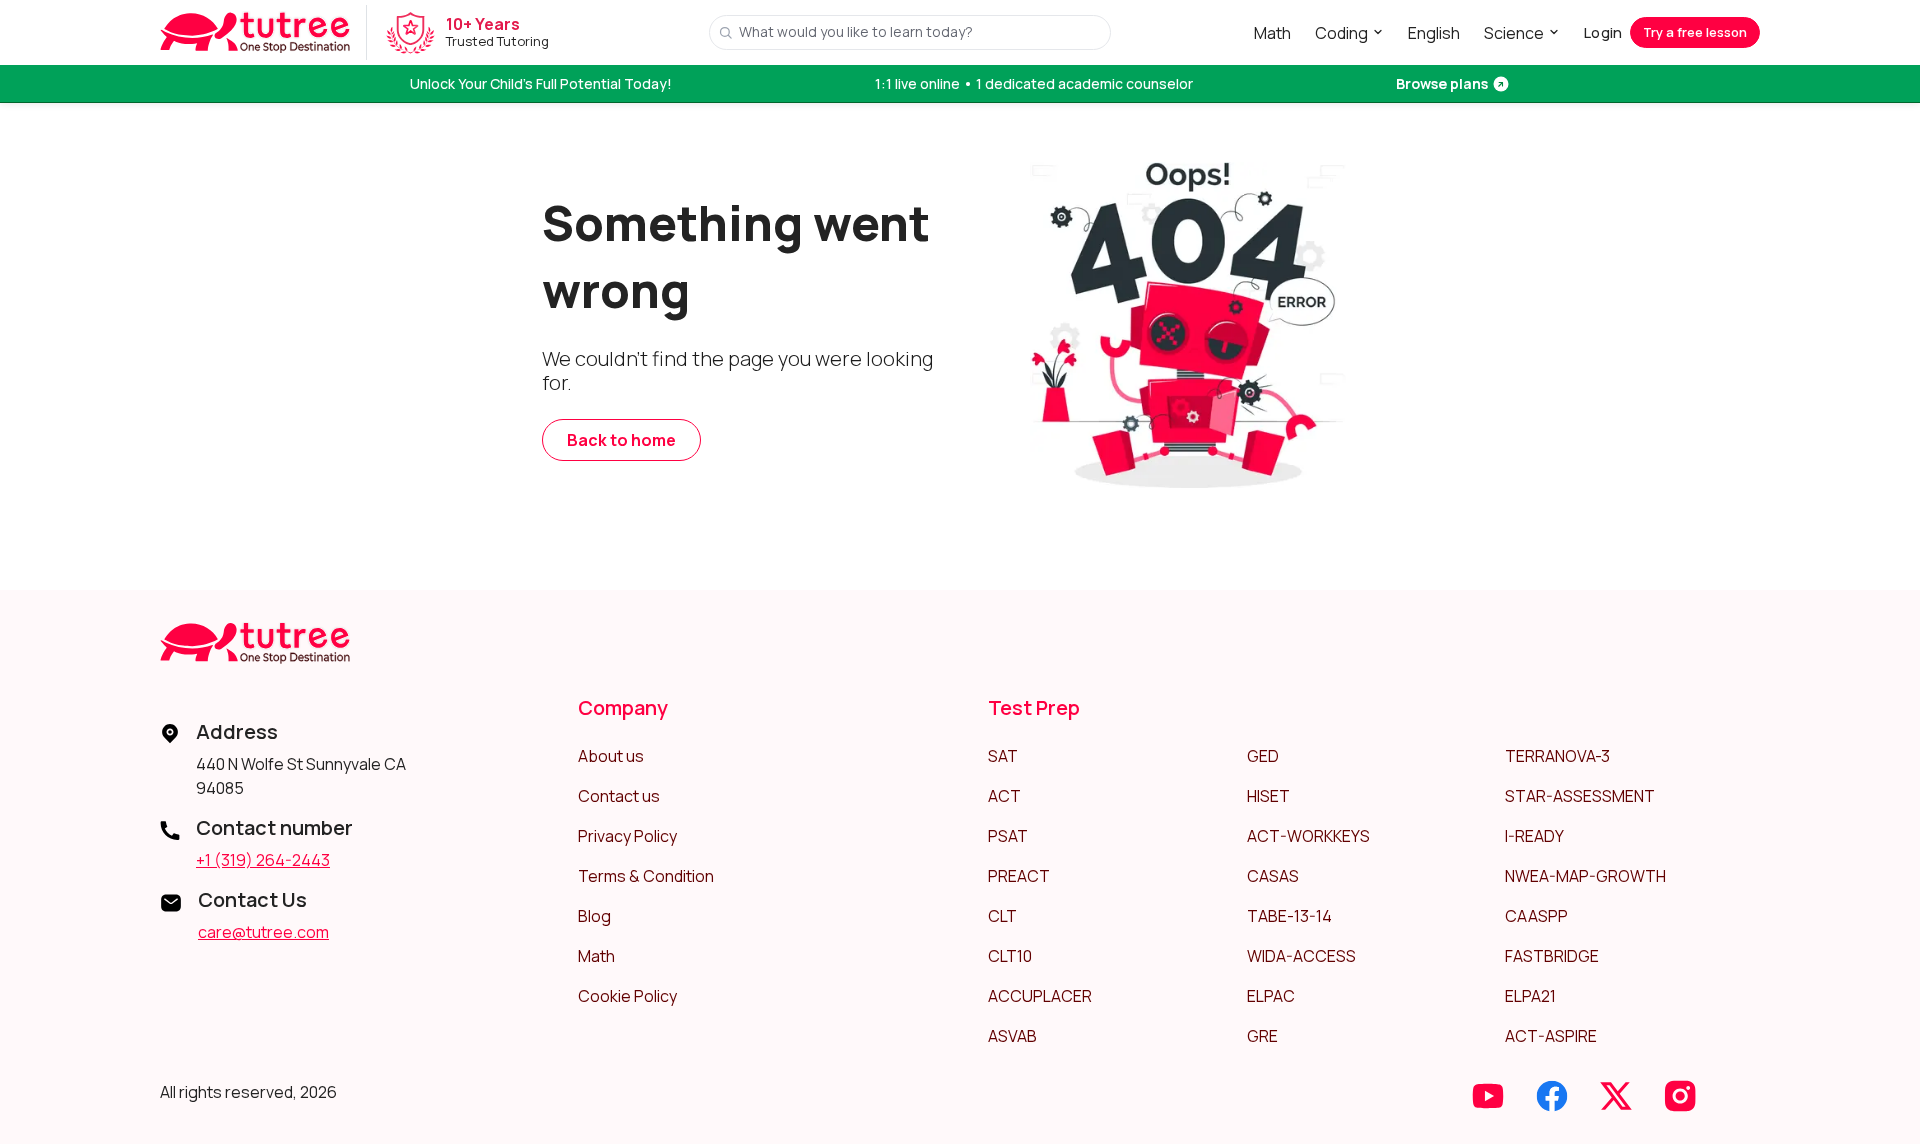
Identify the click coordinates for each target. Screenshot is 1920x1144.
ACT (1004, 796)
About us (611, 756)
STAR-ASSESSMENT (1580, 796)
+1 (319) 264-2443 (263, 860)
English (1434, 33)
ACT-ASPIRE (1551, 1036)
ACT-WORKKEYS (1308, 836)
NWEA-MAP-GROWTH (1585, 876)
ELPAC (1271, 996)
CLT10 (1010, 956)
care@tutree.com (263, 932)
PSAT (1008, 836)
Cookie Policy (627, 996)
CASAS (1273, 876)
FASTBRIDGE (1552, 956)
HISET (1268, 796)
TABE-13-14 (1289, 916)
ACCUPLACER (1040, 996)
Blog (594, 916)
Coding (1341, 33)
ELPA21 (1530, 996)
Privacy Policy (627, 836)
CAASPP (1536, 916)
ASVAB (1012, 1036)
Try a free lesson (1695, 32)
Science (1514, 33)
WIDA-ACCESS (1301, 956)
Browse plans (1442, 83)
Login (1603, 32)
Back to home (621, 440)
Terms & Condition (646, 876)
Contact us (619, 796)
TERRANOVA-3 (1557, 756)
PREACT (1019, 876)
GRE (1262, 1036)
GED (1263, 756)
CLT (1002, 916)
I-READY (1534, 836)
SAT (1003, 756)
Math (1272, 33)
